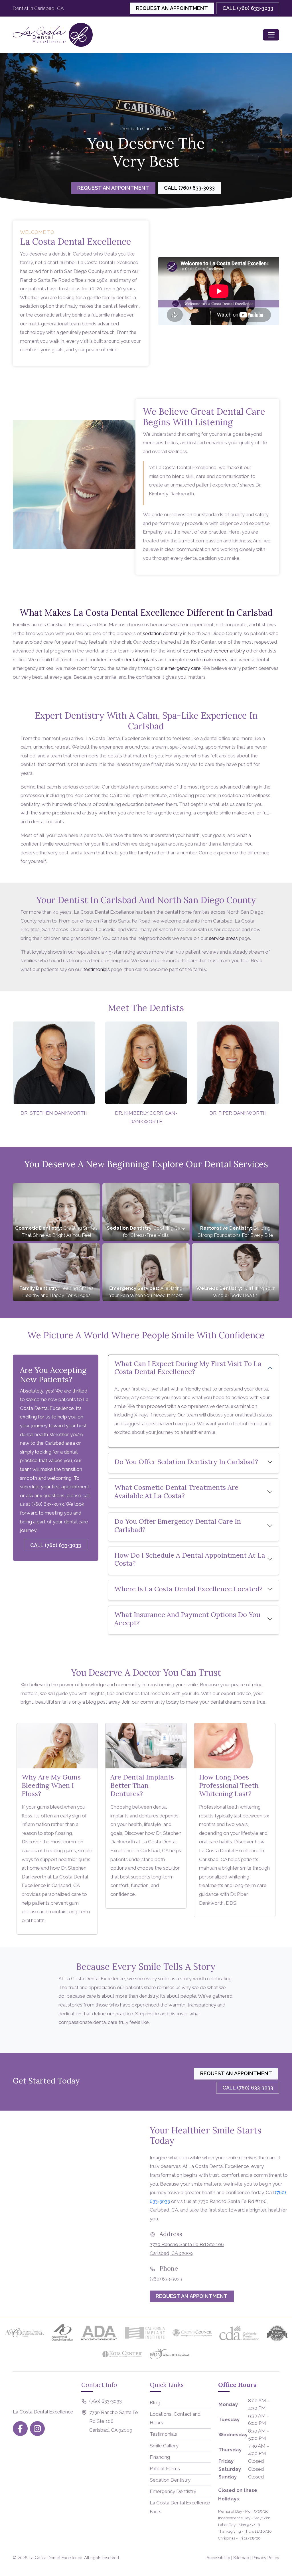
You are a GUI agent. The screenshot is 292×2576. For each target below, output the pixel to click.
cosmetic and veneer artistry (214, 651)
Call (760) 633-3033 (248, 8)
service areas (223, 938)
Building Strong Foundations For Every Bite (236, 1232)
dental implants (141, 660)
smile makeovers (209, 660)
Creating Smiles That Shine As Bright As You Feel (56, 1232)
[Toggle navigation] (271, 35)
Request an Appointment (172, 8)
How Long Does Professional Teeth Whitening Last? (229, 1785)
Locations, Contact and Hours (175, 2418)
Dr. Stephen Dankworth (54, 1113)
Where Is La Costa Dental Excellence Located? (188, 1589)
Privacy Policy (266, 2558)
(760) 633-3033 (48, 1504)
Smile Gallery (164, 2446)
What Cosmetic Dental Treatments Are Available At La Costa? (176, 1491)
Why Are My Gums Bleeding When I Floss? (51, 1785)
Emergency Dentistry (173, 2491)
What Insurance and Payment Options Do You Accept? (187, 1619)
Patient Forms (165, 2468)
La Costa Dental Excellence (55, 2558)
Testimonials (163, 2434)
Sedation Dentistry (170, 2480)
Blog (155, 2403)
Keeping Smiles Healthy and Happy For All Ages (56, 1292)
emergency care (183, 668)
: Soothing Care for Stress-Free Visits (146, 1232)
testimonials (97, 969)
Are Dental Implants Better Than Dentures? (142, 1785)
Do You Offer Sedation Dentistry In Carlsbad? (186, 1462)
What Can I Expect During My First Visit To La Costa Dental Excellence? (188, 1368)
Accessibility (218, 2558)
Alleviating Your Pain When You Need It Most (146, 1292)
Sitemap (241, 2558)
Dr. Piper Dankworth (238, 1113)
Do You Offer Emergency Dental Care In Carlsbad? (178, 1525)
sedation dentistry (162, 633)
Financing (160, 2457)
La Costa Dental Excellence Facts (180, 2507)
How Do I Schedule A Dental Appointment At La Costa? (190, 1559)
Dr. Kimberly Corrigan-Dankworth (146, 1117)
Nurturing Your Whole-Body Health (236, 1292)
